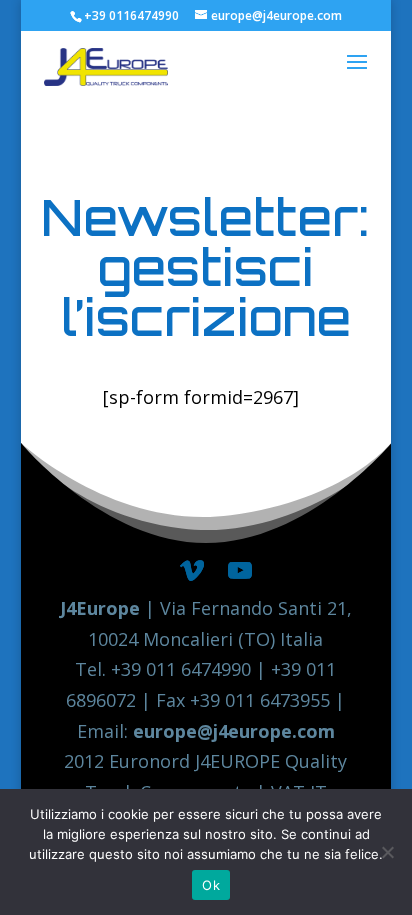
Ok (211, 885)
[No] (387, 852)
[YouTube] (240, 571)
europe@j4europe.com (234, 731)
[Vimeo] (192, 571)
